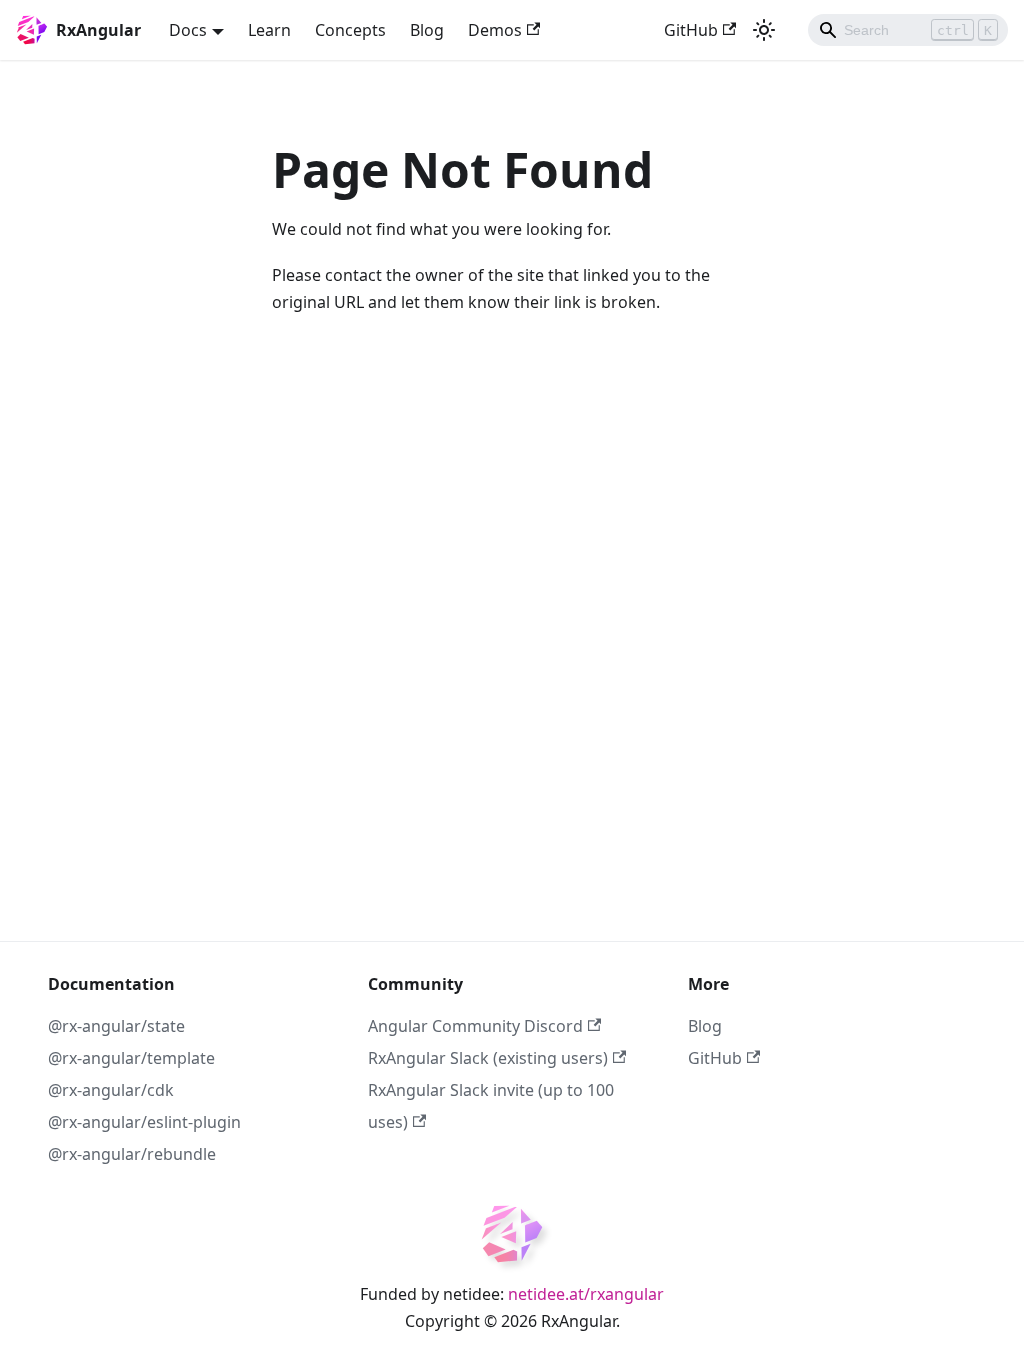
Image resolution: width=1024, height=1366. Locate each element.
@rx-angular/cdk (111, 1090)
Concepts (350, 30)
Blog (427, 30)
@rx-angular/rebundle (132, 1154)
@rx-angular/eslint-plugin (144, 1122)
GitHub (691, 30)
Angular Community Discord (475, 1026)
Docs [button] (188, 30)
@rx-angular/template (131, 1058)
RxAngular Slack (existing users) (488, 1058)
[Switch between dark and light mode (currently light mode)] (764, 30)
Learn (269, 30)
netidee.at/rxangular (586, 1294)
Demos (495, 30)
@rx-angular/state (116, 1026)
